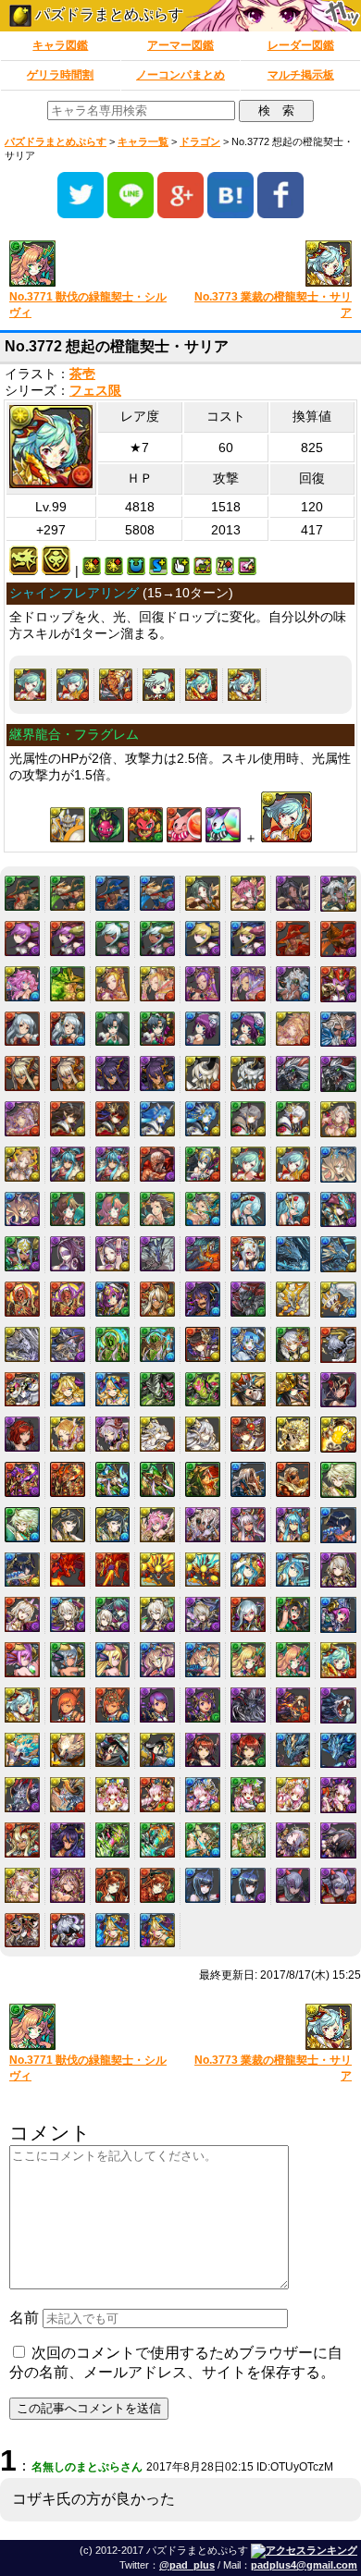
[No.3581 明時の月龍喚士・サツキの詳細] (293, 1525)
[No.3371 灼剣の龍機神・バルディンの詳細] (68, 1479)
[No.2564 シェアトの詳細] (248, 1209)
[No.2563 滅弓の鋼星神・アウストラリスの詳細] (203, 1209)
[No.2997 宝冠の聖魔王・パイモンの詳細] (293, 1390)
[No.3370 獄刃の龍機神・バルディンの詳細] (22, 1479)
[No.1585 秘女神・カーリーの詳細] (113, 984)
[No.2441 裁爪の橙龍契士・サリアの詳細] (73, 685)
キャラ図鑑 (60, 45)
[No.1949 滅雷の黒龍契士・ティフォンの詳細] (157, 1073)
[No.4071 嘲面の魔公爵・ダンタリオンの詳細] (22, 1931)
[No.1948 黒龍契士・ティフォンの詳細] (113, 1073)
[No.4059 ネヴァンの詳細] (203, 1885)
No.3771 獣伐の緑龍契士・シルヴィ (88, 305)
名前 (24, 2318)
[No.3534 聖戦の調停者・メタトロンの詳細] (157, 1525)
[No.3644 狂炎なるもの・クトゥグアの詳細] (113, 1570)
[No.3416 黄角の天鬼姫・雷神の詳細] (113, 1525)
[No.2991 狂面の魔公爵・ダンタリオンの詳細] (22, 1390)
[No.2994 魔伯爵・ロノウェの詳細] (157, 1390)
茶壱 (82, 374)
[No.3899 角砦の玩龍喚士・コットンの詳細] (248, 1795)
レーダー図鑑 (301, 45)
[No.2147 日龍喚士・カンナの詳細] (338, 1119)
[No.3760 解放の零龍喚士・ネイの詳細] (157, 1614)
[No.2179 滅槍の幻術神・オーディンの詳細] (157, 1164)
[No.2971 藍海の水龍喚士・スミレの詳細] (248, 1344)
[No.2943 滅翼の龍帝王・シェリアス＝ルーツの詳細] (68, 1344)
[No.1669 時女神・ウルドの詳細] (22, 1029)
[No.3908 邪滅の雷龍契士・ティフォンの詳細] (68, 1840)
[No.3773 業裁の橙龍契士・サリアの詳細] (244, 685)
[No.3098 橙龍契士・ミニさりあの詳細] (159, 685)
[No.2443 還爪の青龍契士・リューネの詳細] (22, 1209)
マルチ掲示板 (301, 75)
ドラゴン (200, 141)
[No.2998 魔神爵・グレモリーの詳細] (338, 1390)
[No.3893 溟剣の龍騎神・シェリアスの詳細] (338, 1751)
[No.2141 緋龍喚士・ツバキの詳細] (68, 1119)
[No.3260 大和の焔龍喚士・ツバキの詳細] (248, 1434)
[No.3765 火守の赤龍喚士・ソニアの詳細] (22, 1660)
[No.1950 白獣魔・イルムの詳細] (203, 1073)
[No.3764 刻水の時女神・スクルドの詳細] (338, 1615)
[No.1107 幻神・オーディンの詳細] (293, 938)
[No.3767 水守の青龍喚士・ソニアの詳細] (113, 1660)
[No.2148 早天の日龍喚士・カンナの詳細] (22, 1164)
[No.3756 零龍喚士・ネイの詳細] (338, 1570)
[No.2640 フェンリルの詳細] (157, 1254)
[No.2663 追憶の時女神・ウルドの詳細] (248, 1254)
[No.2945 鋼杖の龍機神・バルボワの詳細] (157, 1344)
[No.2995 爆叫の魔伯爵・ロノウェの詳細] (203, 1390)
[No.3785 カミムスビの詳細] (157, 1705)
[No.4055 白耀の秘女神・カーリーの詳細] (22, 1885)
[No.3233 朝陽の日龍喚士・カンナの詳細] (68, 1434)
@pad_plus (187, 2565)
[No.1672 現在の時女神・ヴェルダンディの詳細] (157, 1029)
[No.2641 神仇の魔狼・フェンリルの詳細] (203, 1254)
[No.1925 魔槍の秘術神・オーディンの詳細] (338, 1030)
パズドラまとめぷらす (107, 14)
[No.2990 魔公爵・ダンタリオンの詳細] (338, 1345)
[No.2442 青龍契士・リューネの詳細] (338, 1165)
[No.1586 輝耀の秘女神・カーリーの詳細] (157, 984)
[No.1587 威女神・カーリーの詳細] (203, 984)
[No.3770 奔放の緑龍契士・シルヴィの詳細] (248, 1660)
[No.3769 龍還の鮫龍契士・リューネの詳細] (203, 1660)
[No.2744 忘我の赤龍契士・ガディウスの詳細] (157, 1299)
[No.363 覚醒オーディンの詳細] (68, 893)
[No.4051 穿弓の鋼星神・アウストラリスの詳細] (203, 1840)
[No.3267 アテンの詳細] (293, 1434)
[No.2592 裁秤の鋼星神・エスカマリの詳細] (113, 1254)
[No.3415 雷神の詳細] (68, 1525)
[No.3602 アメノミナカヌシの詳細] (338, 1525)
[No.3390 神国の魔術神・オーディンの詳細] (203, 1479)
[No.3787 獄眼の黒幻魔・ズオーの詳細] (248, 1705)
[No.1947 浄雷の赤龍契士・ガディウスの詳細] (68, 1073)
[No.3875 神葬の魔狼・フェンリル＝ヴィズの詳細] (68, 1750)
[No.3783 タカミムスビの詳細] (68, 1705)
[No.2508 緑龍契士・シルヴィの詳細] (68, 1209)
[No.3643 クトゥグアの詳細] (68, 1570)
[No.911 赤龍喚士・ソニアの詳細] (22, 938)
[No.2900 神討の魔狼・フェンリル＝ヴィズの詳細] (338, 1300)
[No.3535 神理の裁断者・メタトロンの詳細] (203, 1525)
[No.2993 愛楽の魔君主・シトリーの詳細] (113, 1390)
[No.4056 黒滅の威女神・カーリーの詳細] (68, 1885)
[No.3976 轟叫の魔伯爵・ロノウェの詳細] (157, 1840)
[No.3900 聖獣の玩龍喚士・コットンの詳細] (293, 1795)
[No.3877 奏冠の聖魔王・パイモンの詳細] (157, 1750)
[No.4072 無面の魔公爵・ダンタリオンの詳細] (68, 1931)
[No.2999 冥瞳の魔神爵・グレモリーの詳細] (22, 1434)
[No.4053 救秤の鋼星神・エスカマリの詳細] (293, 1840)
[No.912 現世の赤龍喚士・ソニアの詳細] (68, 938)
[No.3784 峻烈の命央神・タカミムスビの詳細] (113, 1705)
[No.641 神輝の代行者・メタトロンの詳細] (248, 893)
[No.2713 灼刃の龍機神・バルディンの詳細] (68, 1299)
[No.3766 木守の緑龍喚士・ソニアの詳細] (68, 1660)
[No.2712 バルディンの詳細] (22, 1299)
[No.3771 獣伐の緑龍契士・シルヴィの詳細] (293, 1660)
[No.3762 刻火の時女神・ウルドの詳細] (248, 1614)
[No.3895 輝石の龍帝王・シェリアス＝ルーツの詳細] (68, 1795)
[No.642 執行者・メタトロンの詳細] (293, 893)
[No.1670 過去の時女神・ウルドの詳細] (68, 1029)
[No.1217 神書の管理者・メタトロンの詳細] (22, 984)
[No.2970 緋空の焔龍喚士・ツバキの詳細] (203, 1344)
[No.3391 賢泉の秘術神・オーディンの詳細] (248, 1479)
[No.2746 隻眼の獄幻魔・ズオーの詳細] (248, 1299)
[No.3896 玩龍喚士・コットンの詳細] (113, 1795)
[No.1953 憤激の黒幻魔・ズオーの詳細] (338, 1074)
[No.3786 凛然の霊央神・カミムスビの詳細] (203, 1705)
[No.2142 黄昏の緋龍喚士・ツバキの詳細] (113, 1119)
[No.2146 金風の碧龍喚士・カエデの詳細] (293, 1119)
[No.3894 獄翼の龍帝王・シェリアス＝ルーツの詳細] (22, 1795)
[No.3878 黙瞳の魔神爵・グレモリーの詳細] (203, 1750)
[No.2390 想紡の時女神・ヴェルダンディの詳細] (203, 1164)
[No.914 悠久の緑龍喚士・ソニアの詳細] (157, 938)
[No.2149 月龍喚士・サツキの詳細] (68, 1164)
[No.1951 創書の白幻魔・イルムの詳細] (248, 1073)
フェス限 (95, 391)
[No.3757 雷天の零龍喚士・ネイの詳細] (22, 1614)
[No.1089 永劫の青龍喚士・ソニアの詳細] (248, 938)
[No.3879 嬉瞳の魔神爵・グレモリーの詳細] (248, 1750)
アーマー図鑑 (180, 45)
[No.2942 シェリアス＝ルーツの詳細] (22, 1344)
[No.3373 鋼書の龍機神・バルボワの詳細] (157, 1479)
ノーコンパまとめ (180, 75)
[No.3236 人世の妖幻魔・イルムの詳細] (203, 1434)
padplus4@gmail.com (304, 2565)
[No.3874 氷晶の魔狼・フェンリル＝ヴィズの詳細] (22, 1750)
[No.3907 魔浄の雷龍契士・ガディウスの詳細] (22, 1840)
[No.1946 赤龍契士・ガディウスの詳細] (22, 1073)
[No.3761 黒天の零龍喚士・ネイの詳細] (203, 1614)
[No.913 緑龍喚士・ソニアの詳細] (113, 938)
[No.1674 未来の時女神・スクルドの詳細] (248, 1029)
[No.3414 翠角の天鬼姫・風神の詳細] (22, 1525)
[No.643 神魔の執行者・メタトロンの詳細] (338, 894)
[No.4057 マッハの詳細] (113, 1885)
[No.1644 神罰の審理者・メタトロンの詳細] (293, 984)
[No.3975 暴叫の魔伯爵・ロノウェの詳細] (113, 1840)
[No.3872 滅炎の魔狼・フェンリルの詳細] (293, 1705)
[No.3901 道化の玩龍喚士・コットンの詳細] (338, 1795)
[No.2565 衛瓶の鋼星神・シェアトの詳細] (293, 1209)
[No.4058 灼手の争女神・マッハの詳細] (157, 1885)
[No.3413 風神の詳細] (338, 1480)
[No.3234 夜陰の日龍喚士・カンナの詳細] (113, 1434)
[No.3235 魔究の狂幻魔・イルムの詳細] (157, 1434)
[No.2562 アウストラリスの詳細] (157, 1209)
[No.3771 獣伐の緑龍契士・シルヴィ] (88, 265)
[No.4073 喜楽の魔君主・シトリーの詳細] (113, 1931)
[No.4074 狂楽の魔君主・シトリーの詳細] (157, 1931)
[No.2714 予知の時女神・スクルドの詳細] (113, 1299)
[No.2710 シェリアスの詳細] (293, 1254)
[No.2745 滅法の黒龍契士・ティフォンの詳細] (203, 1299)
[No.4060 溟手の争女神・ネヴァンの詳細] (248, 1885)
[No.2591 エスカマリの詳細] (68, 1254)
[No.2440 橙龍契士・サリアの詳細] (30, 685)
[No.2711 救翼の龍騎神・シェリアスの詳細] (338, 1254)
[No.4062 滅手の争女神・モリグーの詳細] (338, 1886)
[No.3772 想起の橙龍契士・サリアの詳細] (201, 685)
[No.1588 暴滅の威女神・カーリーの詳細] (248, 984)
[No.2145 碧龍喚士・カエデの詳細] (248, 1119)
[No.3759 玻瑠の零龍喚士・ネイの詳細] (113, 1614)
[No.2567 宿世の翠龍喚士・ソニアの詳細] (22, 1254)
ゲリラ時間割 (60, 75)
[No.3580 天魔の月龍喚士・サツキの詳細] (248, 1525)
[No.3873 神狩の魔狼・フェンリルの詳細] (338, 1705)
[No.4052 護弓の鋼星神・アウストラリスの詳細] (248, 1840)
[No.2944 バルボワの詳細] (113, 1344)
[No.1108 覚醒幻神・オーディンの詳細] (338, 939)
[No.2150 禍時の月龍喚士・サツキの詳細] (113, 1164)
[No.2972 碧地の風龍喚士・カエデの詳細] (293, 1344)
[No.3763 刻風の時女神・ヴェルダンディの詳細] (293, 1614)
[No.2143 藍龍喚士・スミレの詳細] (157, 1119)
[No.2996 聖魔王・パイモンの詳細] (248, 1390)
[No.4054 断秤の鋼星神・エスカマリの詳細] (338, 1840)
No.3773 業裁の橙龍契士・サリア (273, 305)
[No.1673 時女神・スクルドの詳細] (203, 1029)
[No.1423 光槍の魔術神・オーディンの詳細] (68, 984)
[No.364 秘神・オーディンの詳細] (113, 893)
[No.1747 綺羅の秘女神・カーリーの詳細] (293, 1029)
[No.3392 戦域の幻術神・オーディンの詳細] (293, 1479)
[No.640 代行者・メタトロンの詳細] (203, 893)
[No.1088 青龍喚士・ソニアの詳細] (203, 938)
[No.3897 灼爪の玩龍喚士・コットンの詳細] (157, 1795)
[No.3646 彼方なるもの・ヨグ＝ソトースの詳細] (203, 1570)
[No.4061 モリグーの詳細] (293, 1885)
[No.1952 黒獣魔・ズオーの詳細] (293, 1073)
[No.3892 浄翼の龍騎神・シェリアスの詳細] (293, 1750)
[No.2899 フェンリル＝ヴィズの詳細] (293, 1299)
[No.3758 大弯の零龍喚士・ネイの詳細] (68, 1614)
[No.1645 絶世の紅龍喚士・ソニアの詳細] (338, 984)
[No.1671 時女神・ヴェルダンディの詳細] (113, 1029)
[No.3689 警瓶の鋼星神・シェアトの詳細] (293, 1570)
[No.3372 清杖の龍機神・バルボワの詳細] (113, 1479)
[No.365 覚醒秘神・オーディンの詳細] (157, 893)
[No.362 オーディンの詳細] (22, 893)
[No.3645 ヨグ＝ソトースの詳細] (157, 1570)
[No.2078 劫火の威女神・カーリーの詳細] (22, 1119)
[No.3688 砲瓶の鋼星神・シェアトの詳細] (248, 1570)
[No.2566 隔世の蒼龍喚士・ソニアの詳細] (338, 1210)
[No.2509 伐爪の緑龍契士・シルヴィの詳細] (113, 1209)
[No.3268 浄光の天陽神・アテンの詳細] (338, 1435)
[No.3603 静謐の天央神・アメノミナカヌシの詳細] (22, 1570)
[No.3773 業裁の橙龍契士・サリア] (273, 265)
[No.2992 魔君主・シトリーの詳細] (68, 1390)
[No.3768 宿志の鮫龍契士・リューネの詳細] (157, 1660)
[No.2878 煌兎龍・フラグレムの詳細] (115, 685)
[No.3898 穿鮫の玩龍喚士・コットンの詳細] (203, 1795)
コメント (50, 2133)
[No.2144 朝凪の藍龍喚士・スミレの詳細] (203, 1119)
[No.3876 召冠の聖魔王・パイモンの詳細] (113, 1750)
